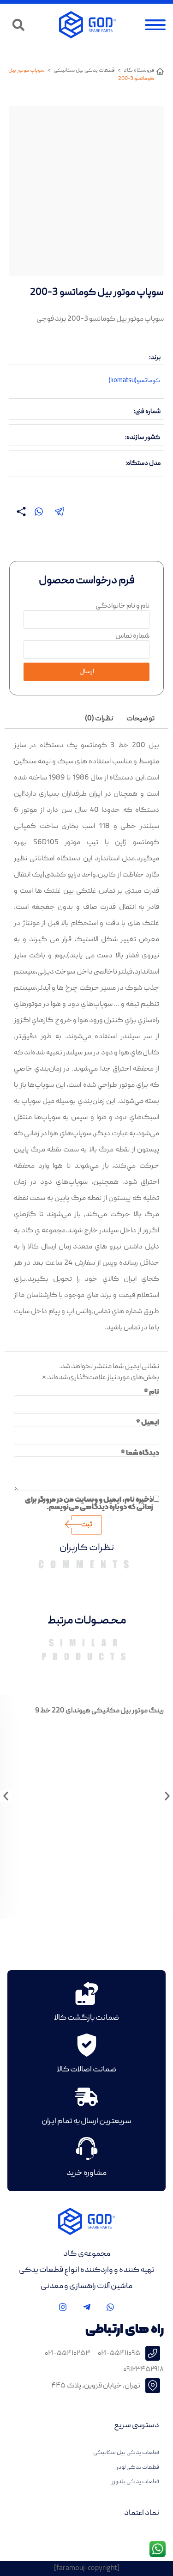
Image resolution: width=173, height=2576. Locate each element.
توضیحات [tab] (140, 719)
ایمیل (148, 1422)
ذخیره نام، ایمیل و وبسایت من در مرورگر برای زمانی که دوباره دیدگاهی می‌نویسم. (89, 1503)
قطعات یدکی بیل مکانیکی (84, 70)
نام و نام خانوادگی (122, 606)
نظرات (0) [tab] (99, 719)
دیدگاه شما (140, 1453)
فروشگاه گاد (139, 70)
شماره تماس (132, 636)
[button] (18, 25)
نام (152, 1392)
